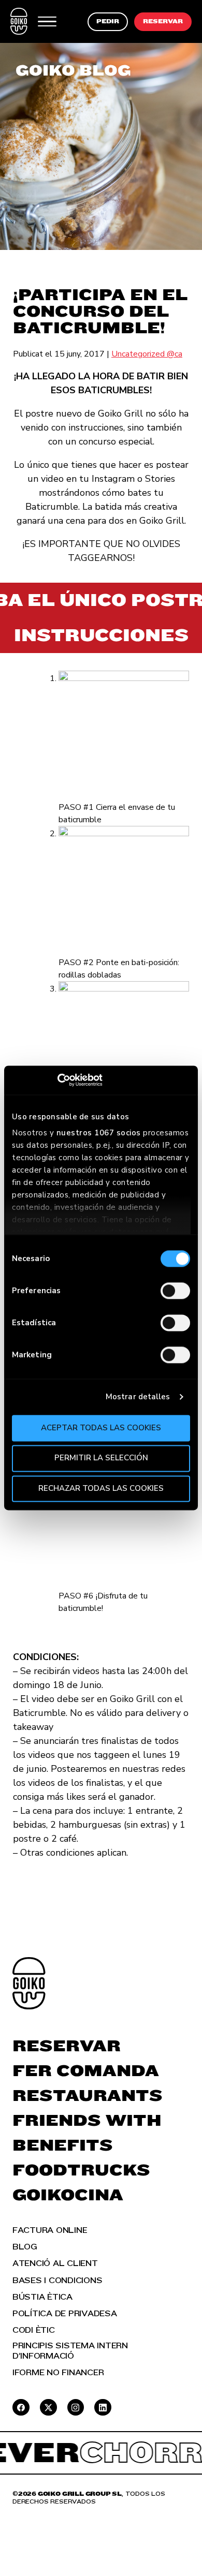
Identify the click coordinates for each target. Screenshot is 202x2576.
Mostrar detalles (138, 1397)
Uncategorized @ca (147, 354)
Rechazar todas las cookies (101, 1488)
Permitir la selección (101, 1458)
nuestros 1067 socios (99, 1133)
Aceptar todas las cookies (101, 1428)
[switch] (175, 1291)
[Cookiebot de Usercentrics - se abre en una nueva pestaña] (57, 1080)
